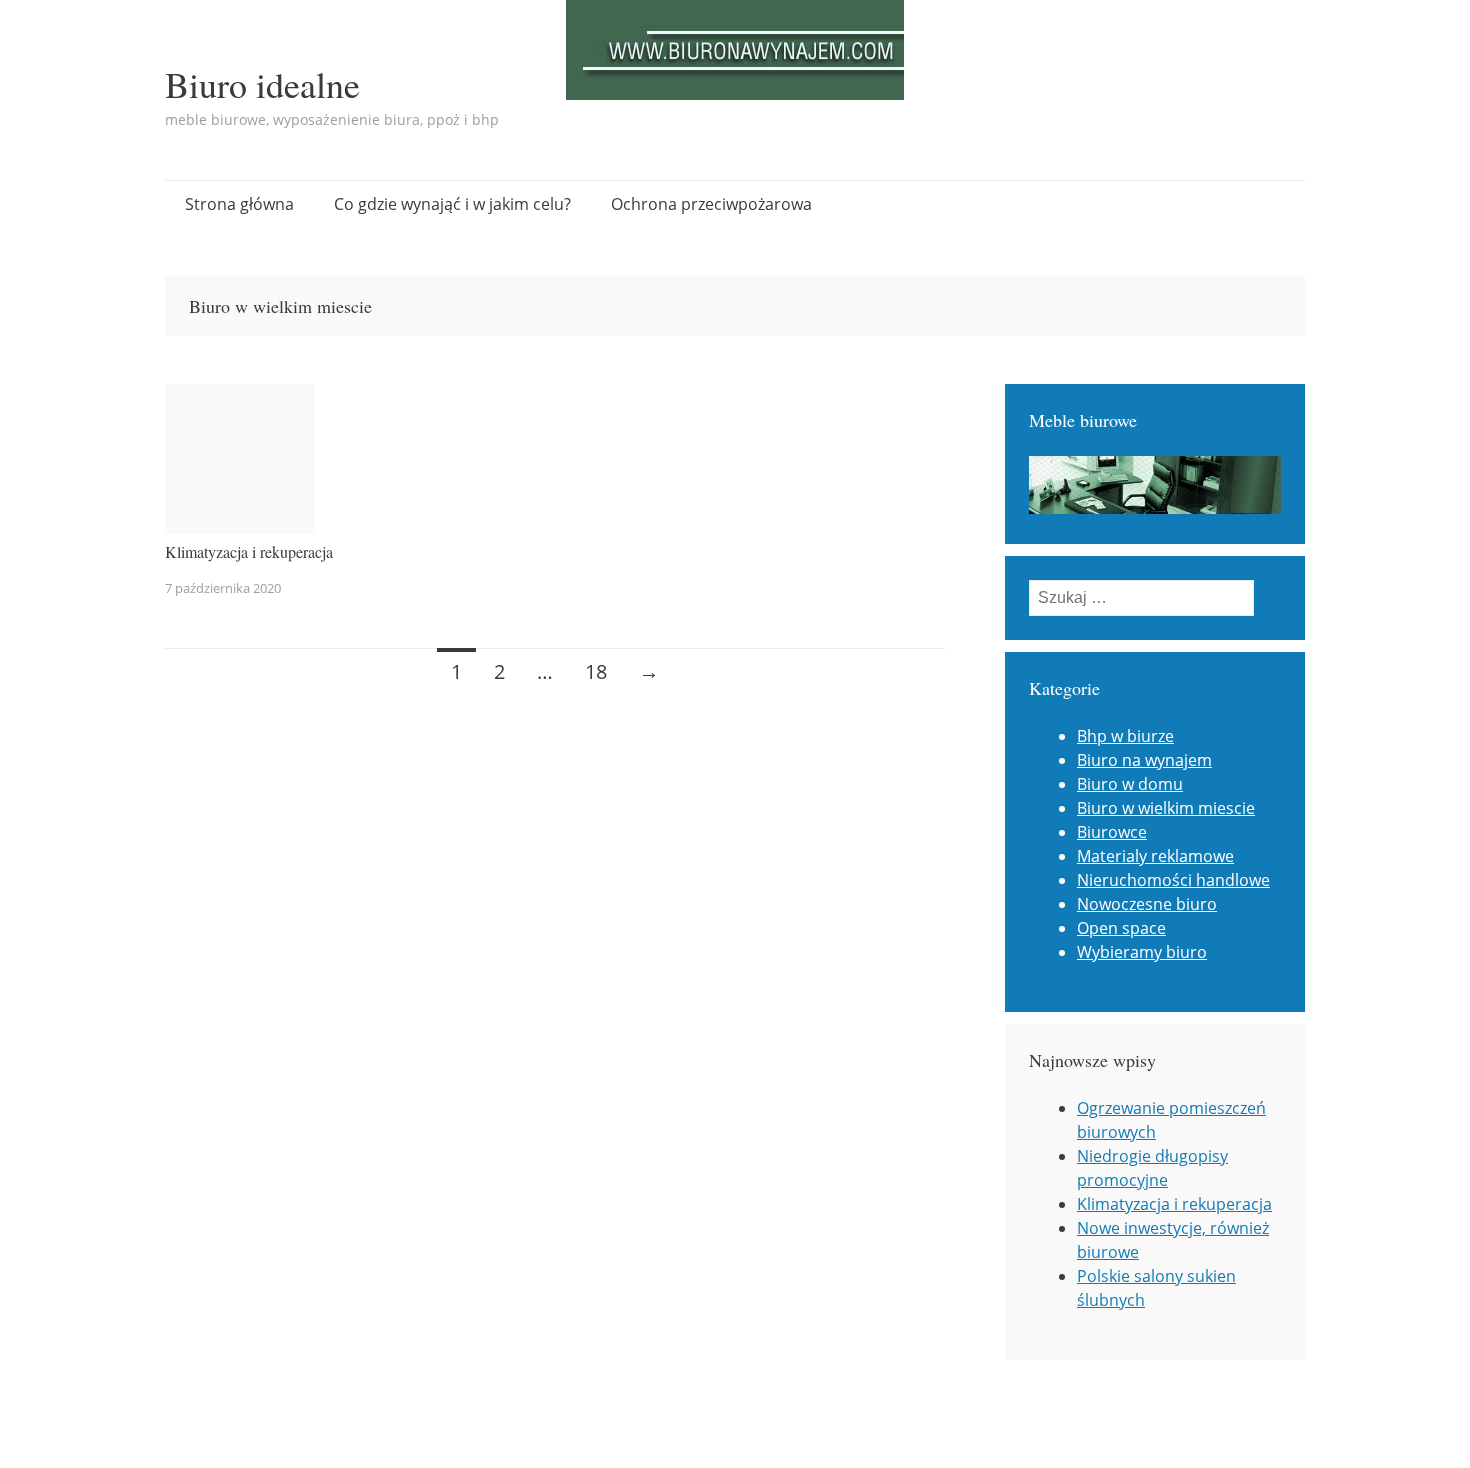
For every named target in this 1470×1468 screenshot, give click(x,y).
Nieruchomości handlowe (1173, 880)
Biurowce (1112, 832)
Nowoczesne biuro (1147, 904)
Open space (1121, 928)
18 (596, 671)
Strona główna (239, 204)
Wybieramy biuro (1142, 952)
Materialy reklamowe (1155, 856)
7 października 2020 (223, 588)
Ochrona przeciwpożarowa (711, 204)
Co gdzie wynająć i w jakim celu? (452, 204)
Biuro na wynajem (1144, 760)
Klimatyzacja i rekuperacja (249, 551)
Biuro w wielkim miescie (1166, 808)
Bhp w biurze (1125, 736)
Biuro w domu (1130, 784)
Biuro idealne (262, 84)
